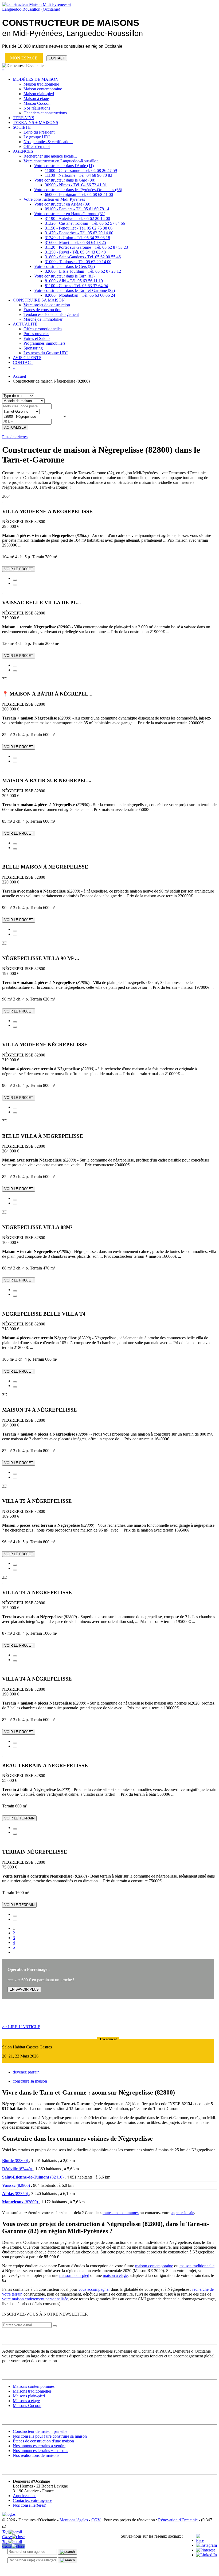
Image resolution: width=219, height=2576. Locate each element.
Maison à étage (36, 99)
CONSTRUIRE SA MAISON (39, 300)
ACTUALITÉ (25, 324)
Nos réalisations (37, 108)
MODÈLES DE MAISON (36, 79)
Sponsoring (33, 348)
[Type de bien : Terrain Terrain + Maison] (18, 395)
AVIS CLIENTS (27, 358)
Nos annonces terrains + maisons (40, 2451)
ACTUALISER (15, 427)
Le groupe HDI (37, 137)
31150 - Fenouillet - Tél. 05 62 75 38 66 (79, 228)
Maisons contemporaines (34, 2386)
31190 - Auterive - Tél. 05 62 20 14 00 (77, 218)
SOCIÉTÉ (22, 127)
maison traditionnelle (197, 2266)
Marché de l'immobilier (43, 319)
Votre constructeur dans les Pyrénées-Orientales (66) (78, 190)
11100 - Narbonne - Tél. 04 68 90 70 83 (79, 175)
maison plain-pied (74, 2275)
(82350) (16, 2194)
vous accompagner (94, 2289)
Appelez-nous (25, 2496)
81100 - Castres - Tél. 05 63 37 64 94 (76, 286)
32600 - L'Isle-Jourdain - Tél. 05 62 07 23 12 (83, 271)
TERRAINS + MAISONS (36, 122)
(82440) (18, 2169)
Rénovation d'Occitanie (178, 2520)
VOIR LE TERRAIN (19, 1818)
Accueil (19, 376)
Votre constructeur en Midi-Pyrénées (54, 199)
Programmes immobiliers (44, 343)
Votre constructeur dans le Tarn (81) (64, 276)
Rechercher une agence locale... (50, 156)
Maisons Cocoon (27, 2406)
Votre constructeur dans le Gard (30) (65, 180)
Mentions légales (74, 2520)
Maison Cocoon (37, 103)
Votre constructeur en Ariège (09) (62, 204)
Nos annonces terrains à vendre (39, 2446)
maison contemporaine (154, 2266)
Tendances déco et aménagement (51, 314)
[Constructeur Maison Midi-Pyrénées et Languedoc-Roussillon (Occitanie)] (40, 9)
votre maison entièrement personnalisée (35, 2299)
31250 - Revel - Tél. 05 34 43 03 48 (75, 252)
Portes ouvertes (36, 334)
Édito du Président (39, 132)
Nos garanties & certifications (48, 142)
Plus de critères (15, 437)
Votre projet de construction (47, 305)
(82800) (16, 2161)
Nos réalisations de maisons (36, 2455)
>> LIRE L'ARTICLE (21, 2027)
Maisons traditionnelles (32, 2391)
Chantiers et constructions (45, 113)
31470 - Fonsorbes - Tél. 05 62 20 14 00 (79, 233)
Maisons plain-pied (29, 2396)
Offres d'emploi (37, 146)
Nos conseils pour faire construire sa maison (50, 2436)
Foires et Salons (37, 338)
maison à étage (115, 2275)
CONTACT (57, 58)
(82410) (33, 2177)
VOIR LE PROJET (19, 569)
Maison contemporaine (43, 89)
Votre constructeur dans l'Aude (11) (64, 166)
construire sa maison (30, 2081)
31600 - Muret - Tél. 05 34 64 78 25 (75, 242)
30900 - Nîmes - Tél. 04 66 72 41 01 (76, 185)
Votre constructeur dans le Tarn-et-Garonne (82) (75, 290)
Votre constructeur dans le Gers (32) (64, 266)
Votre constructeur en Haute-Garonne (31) (70, 214)
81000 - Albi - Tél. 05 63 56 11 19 (74, 281)
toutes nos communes (121, 2213)
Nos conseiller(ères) (30, 2505)
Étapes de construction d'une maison (43, 2441)
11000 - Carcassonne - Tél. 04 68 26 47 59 (81, 170)
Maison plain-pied (39, 94)
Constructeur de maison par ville (40, 2431)
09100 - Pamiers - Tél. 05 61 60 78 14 (77, 209)
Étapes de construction (42, 310)
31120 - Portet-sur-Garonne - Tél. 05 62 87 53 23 (86, 247)
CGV (96, 2520)
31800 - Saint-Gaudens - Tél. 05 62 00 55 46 (83, 257)
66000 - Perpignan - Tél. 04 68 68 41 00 (79, 194)
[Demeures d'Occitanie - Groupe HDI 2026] (9, 2514)
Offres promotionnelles (43, 329)
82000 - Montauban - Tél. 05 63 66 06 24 (80, 295)
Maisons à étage (26, 2401)
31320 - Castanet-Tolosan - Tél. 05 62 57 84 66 (85, 223)
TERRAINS (24, 118)
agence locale (183, 2213)
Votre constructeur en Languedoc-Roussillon (61, 161)
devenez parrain (26, 2072)
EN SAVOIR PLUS (24, 1989)
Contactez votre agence (32, 2500)
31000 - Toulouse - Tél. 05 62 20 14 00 (78, 262)
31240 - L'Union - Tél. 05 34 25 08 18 (77, 238)
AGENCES (23, 151)
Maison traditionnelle (41, 84)
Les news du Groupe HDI (46, 353)
